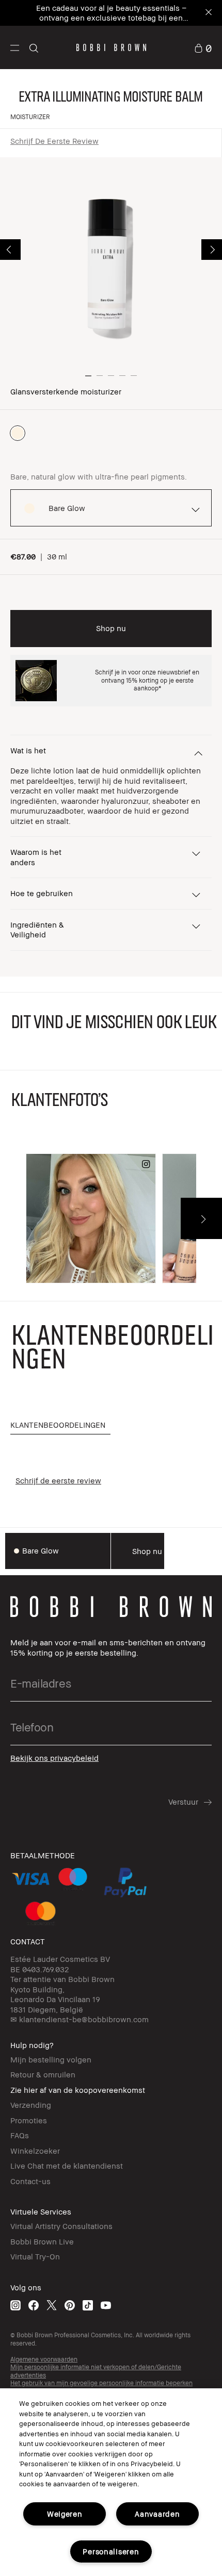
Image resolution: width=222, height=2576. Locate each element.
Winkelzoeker (35, 2151)
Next (212, 250)
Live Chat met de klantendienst (67, 2166)
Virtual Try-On (35, 2256)
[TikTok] (88, 2305)
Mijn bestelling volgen (51, 2059)
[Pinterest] (70, 2305)
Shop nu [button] (111, 628)
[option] (18, 433)
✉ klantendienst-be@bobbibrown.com (80, 2019)
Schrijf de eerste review (54, 141)
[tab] (60, 1425)
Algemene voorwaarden (44, 2359)
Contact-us (30, 2181)
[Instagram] (15, 2305)
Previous (10, 250)
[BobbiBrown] (111, 47)
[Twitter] (52, 2305)
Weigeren (65, 2514)
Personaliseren (111, 2552)
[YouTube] (106, 2305)
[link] (203, 47)
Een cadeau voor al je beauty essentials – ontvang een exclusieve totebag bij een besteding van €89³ (111, 18)
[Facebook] (34, 2305)
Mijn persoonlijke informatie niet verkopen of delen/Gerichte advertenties (96, 2371)
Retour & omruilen (43, 2074)
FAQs (20, 2135)
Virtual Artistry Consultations (61, 2226)
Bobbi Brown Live (42, 2241)
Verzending (31, 2105)
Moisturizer (30, 117)
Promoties (29, 2120)
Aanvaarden (157, 2514)
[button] (15, 47)
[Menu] (15, 47)
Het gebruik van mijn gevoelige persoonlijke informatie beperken (101, 2383)
